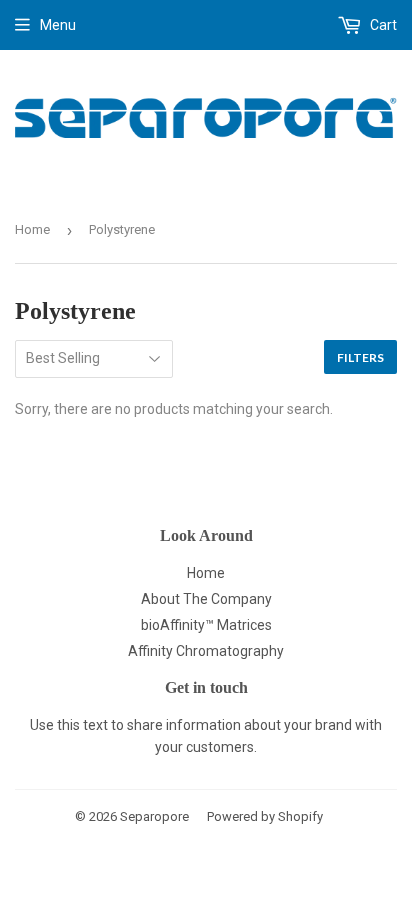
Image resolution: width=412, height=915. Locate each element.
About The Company (206, 599)
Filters (360, 357)
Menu (58, 25)
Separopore (154, 816)
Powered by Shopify (265, 816)
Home (32, 229)
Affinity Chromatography (206, 651)
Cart (382, 25)
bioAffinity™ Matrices (206, 625)
